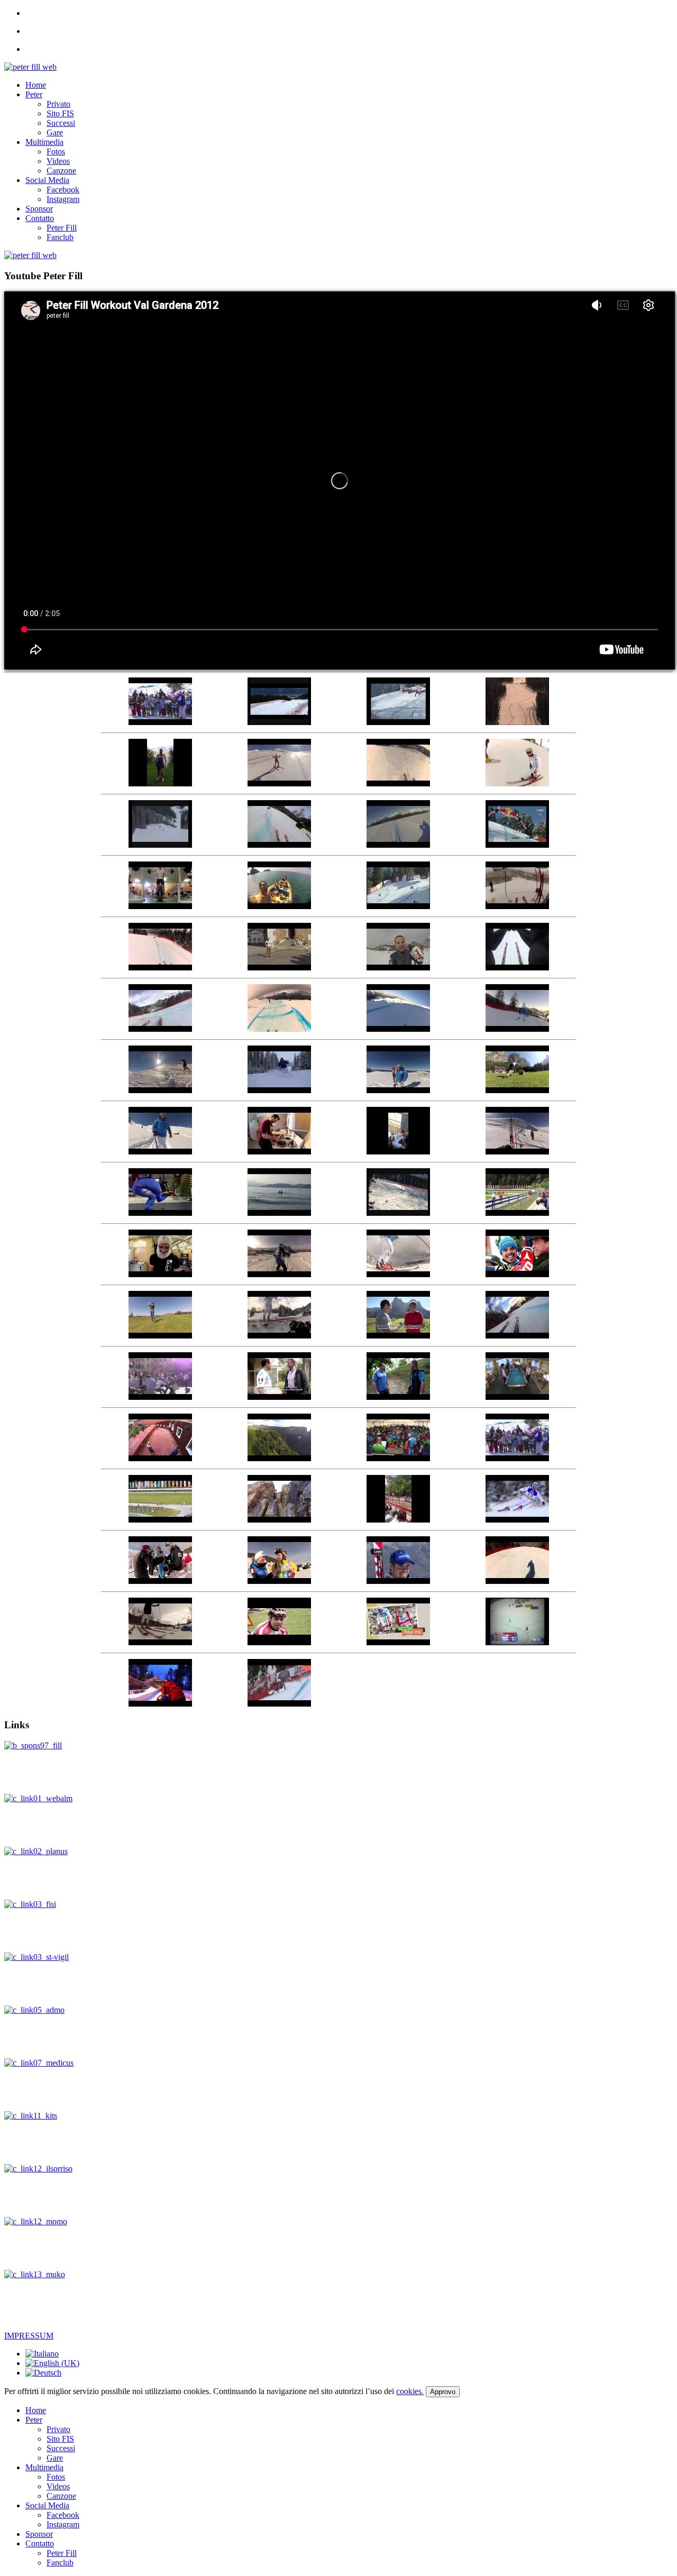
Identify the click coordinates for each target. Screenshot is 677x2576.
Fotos (56, 152)
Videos (58, 161)
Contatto (40, 218)
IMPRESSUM (29, 2336)
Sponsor (39, 209)
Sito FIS (60, 113)
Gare (55, 132)
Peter (34, 94)
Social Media (47, 180)
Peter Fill (62, 228)
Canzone (61, 171)
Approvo (443, 2392)
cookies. (410, 2391)
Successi (61, 123)
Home (36, 85)
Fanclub (60, 237)
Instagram (63, 199)
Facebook (63, 190)
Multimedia (44, 142)
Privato (58, 104)
